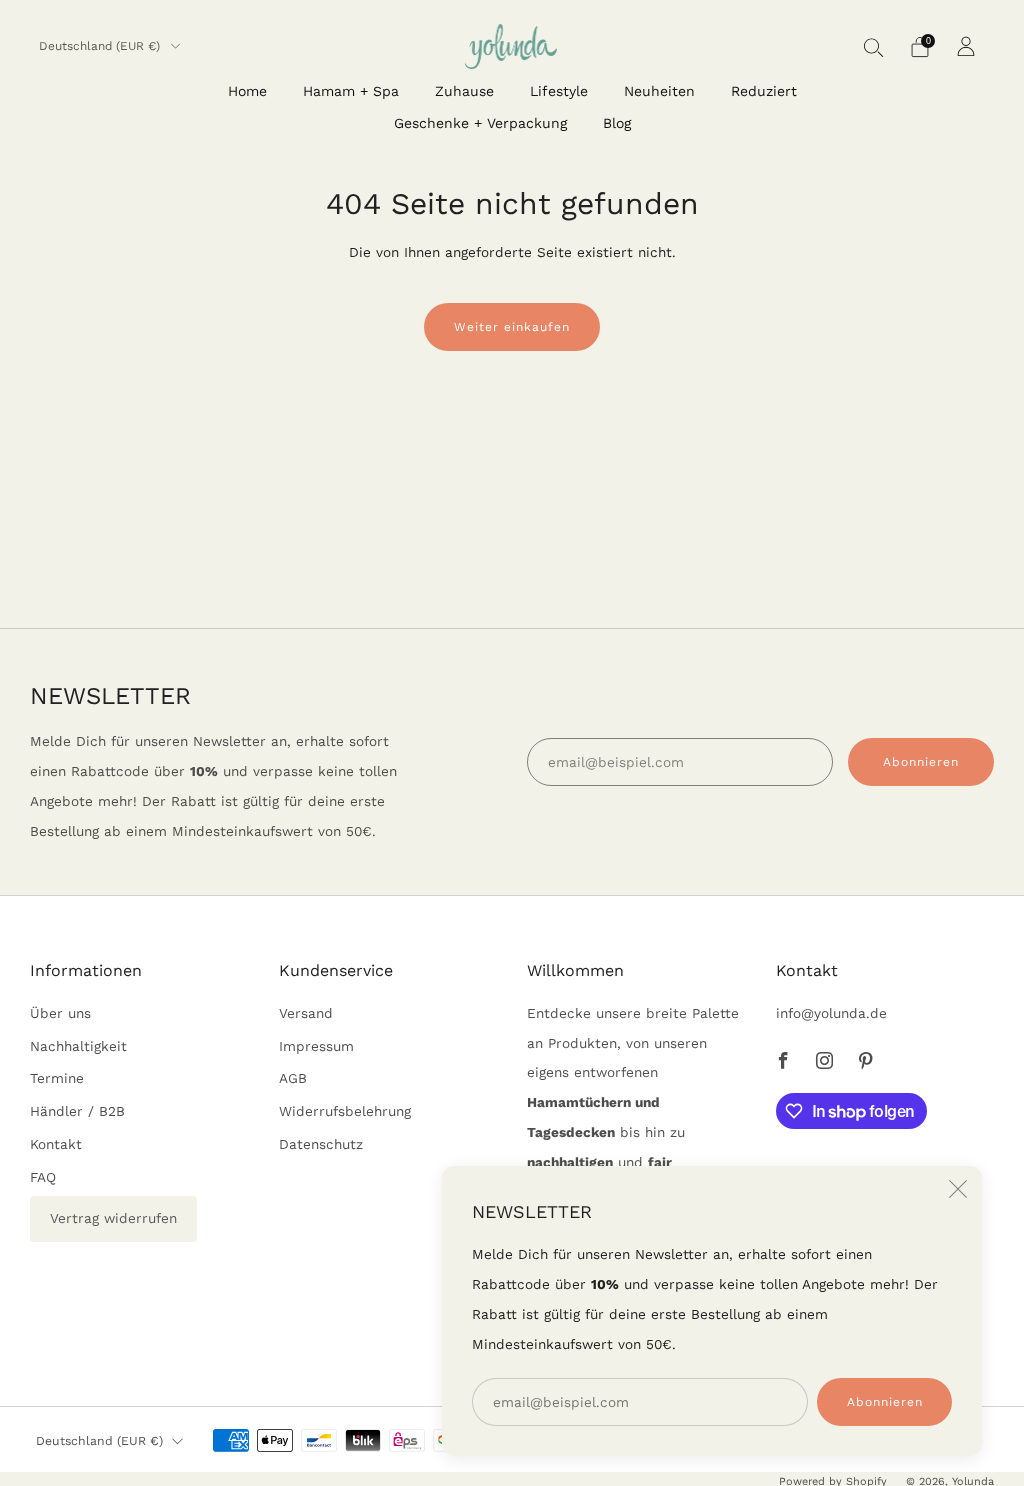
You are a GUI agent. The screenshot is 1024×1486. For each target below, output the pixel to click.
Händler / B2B (77, 1111)
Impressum (316, 1046)
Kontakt (56, 1144)
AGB (293, 1078)
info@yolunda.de (831, 1013)
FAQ (43, 1177)
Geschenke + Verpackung (480, 123)
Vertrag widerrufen (113, 1218)
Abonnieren (885, 1402)
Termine (57, 1078)
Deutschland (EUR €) (101, 46)
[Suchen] (874, 47)
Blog (617, 123)
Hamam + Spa (351, 91)
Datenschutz (321, 1144)
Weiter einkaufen (512, 327)
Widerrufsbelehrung (345, 1111)
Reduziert (764, 91)
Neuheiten (659, 91)
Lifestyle (559, 91)
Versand (306, 1013)
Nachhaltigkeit (78, 1046)
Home (247, 91)
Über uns (60, 1013)
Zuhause (464, 91)
